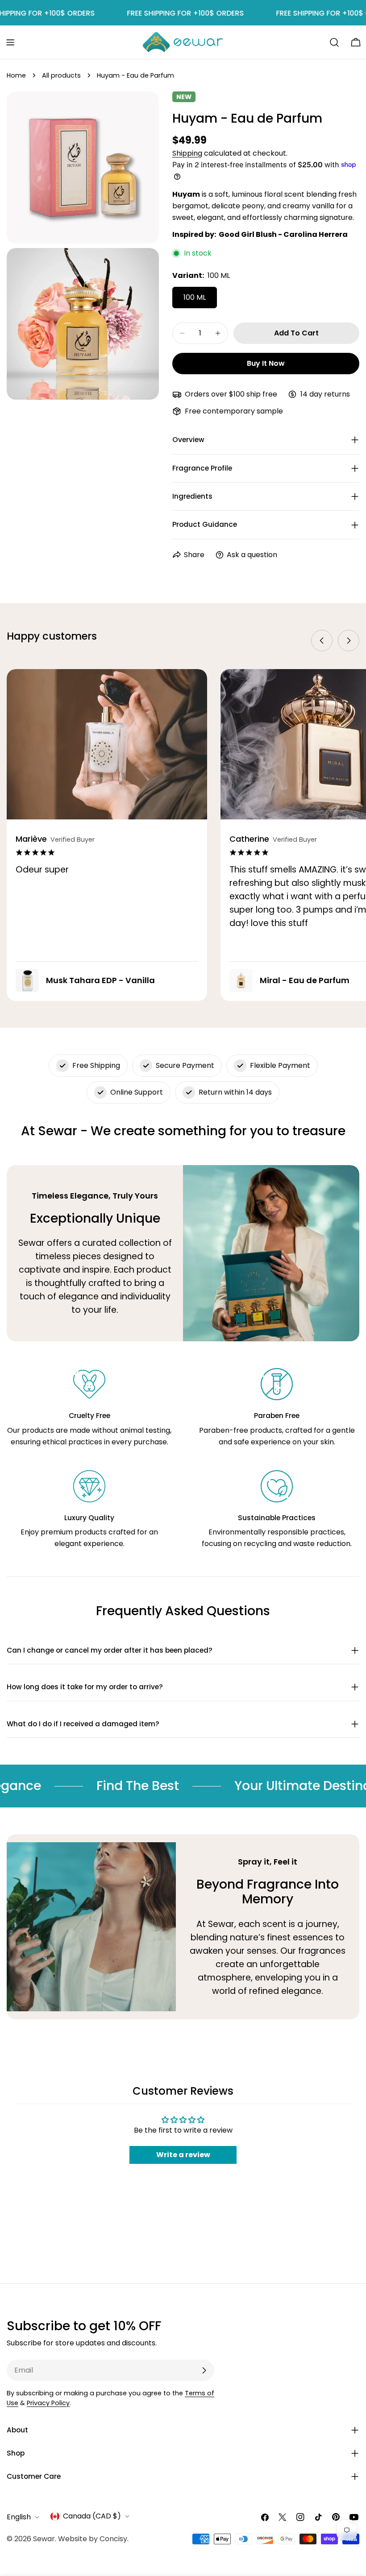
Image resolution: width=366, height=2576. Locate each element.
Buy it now (266, 363)
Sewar (44, 2539)
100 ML (195, 297)
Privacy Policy (48, 2403)
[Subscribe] (204, 2370)
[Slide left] (322, 641)
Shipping (187, 153)
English (19, 2517)
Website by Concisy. (93, 2539)
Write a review (183, 2155)
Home (16, 75)
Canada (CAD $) (92, 2516)
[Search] (334, 42)
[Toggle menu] (10, 42)
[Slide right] (349, 641)
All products (61, 75)
